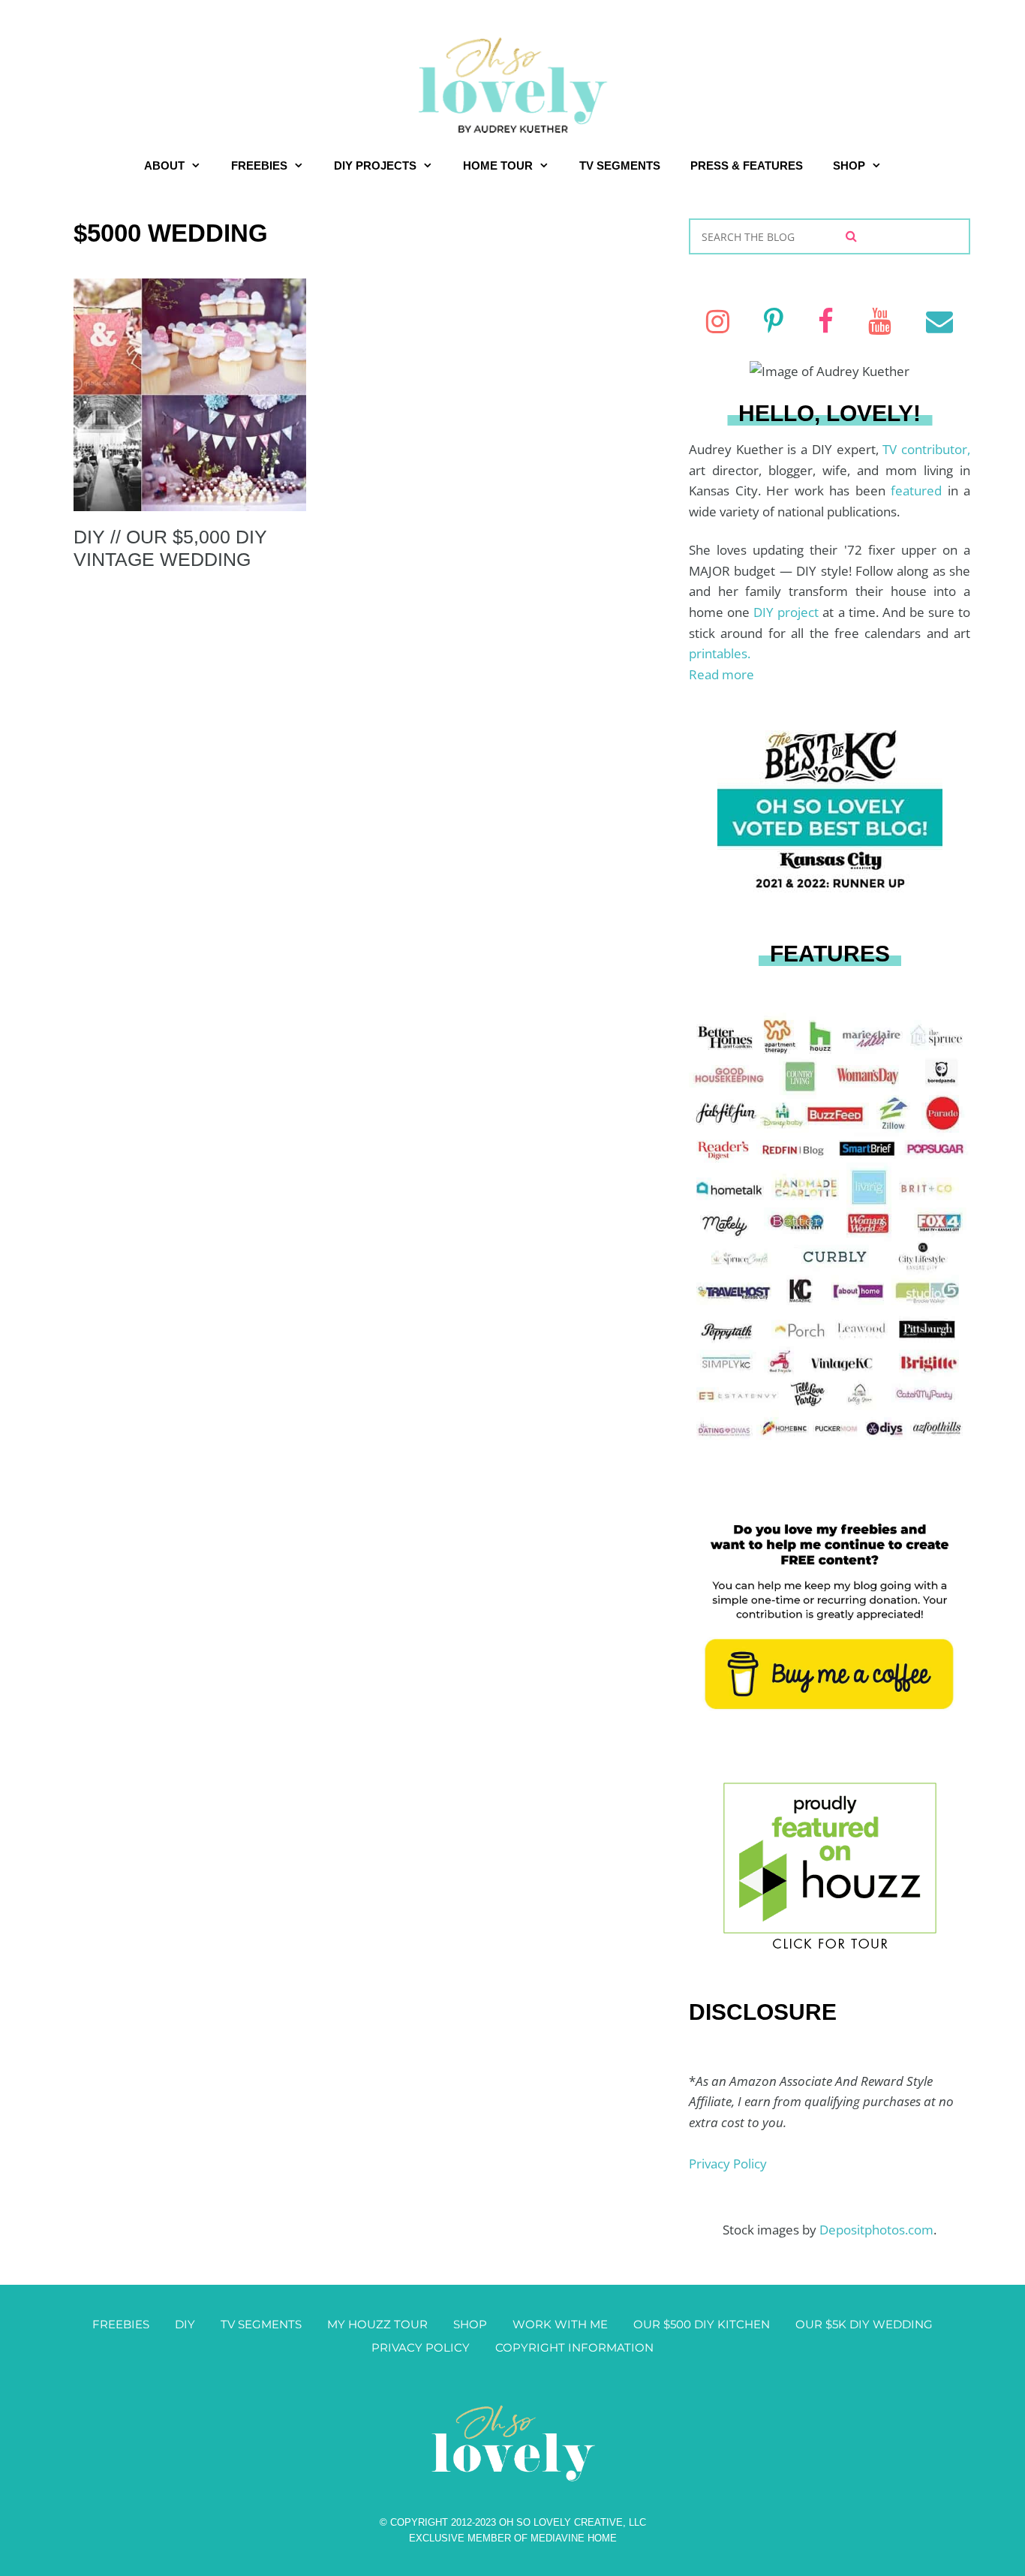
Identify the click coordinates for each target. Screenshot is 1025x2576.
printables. (720, 653)
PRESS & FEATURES (747, 166)
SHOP (849, 166)
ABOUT (164, 166)
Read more (721, 674)
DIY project (788, 612)
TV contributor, (926, 449)
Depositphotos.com (876, 2230)
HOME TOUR (498, 166)
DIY (185, 2324)
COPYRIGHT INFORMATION (574, 2347)
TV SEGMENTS (620, 166)
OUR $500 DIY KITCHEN (702, 2324)
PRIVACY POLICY (421, 2347)
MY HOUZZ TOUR (377, 2324)
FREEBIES (259, 166)
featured (919, 491)
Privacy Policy (728, 2164)
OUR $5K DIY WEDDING (864, 2324)
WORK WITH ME (560, 2324)
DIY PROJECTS (375, 166)
